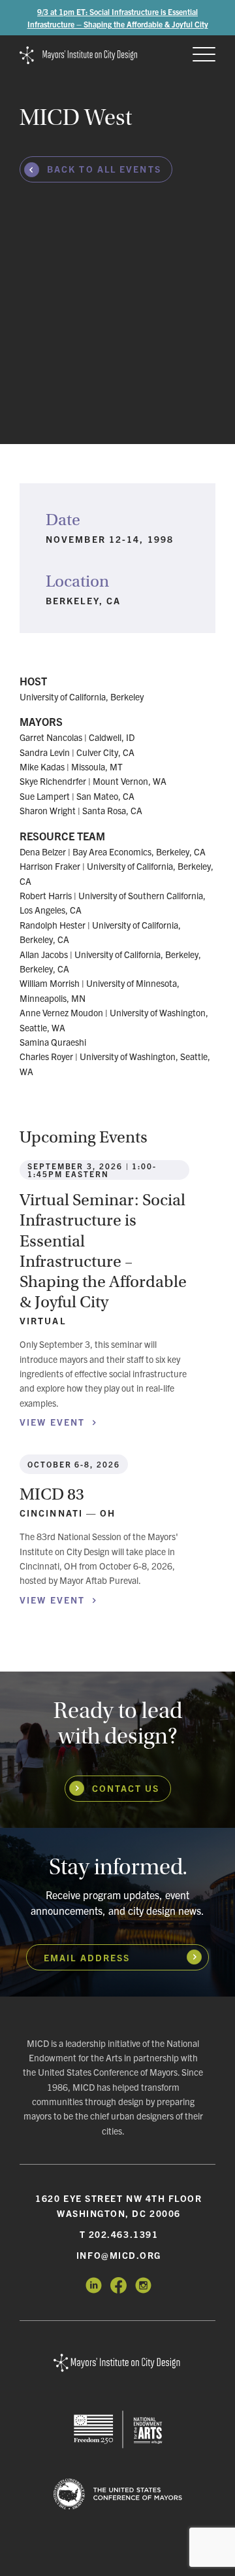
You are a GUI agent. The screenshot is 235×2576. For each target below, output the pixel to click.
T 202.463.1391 (119, 2234)
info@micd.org (119, 2255)
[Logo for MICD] (117, 2363)
